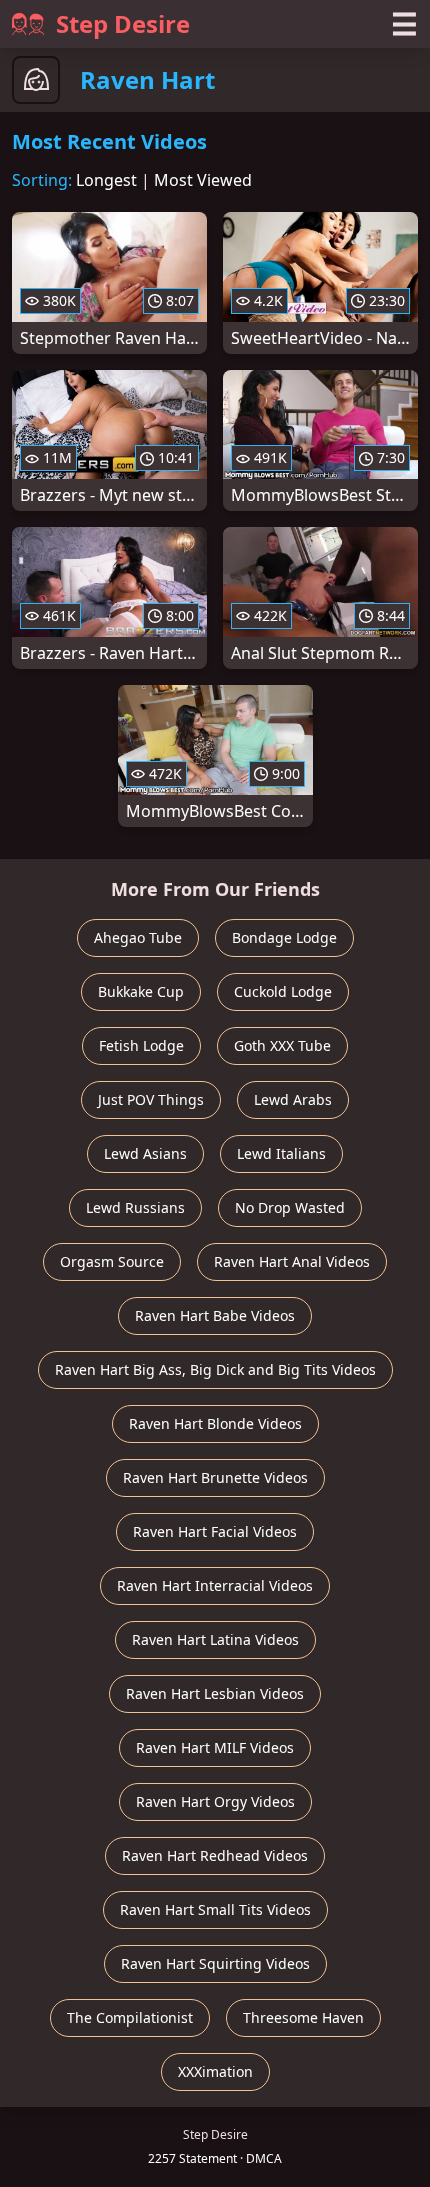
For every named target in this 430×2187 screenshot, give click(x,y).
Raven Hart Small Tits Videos (215, 1909)
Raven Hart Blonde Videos (215, 1423)
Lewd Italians (281, 1153)
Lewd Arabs (293, 1099)
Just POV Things (151, 1099)
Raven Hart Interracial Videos (215, 1585)
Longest (106, 180)
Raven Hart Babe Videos (215, 1315)
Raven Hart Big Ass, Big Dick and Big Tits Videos (215, 1369)
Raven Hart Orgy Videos (215, 1801)
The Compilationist (130, 2017)
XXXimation (215, 2071)
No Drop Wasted (290, 1207)
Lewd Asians (145, 1153)
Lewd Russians (135, 1207)
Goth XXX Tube (282, 1045)
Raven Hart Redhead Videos (215, 1855)
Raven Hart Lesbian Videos (215, 1693)
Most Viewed (203, 180)
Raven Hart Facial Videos (215, 1531)
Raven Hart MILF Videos (215, 1747)
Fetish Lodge (141, 1045)
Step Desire (123, 23)
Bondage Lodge (284, 937)
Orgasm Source (112, 1261)
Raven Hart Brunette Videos (215, 1477)
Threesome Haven (303, 2017)
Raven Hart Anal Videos (292, 1261)
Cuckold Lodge (283, 991)
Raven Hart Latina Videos (215, 1639)
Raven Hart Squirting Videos (215, 1963)
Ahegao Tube (138, 937)
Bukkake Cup (141, 991)
